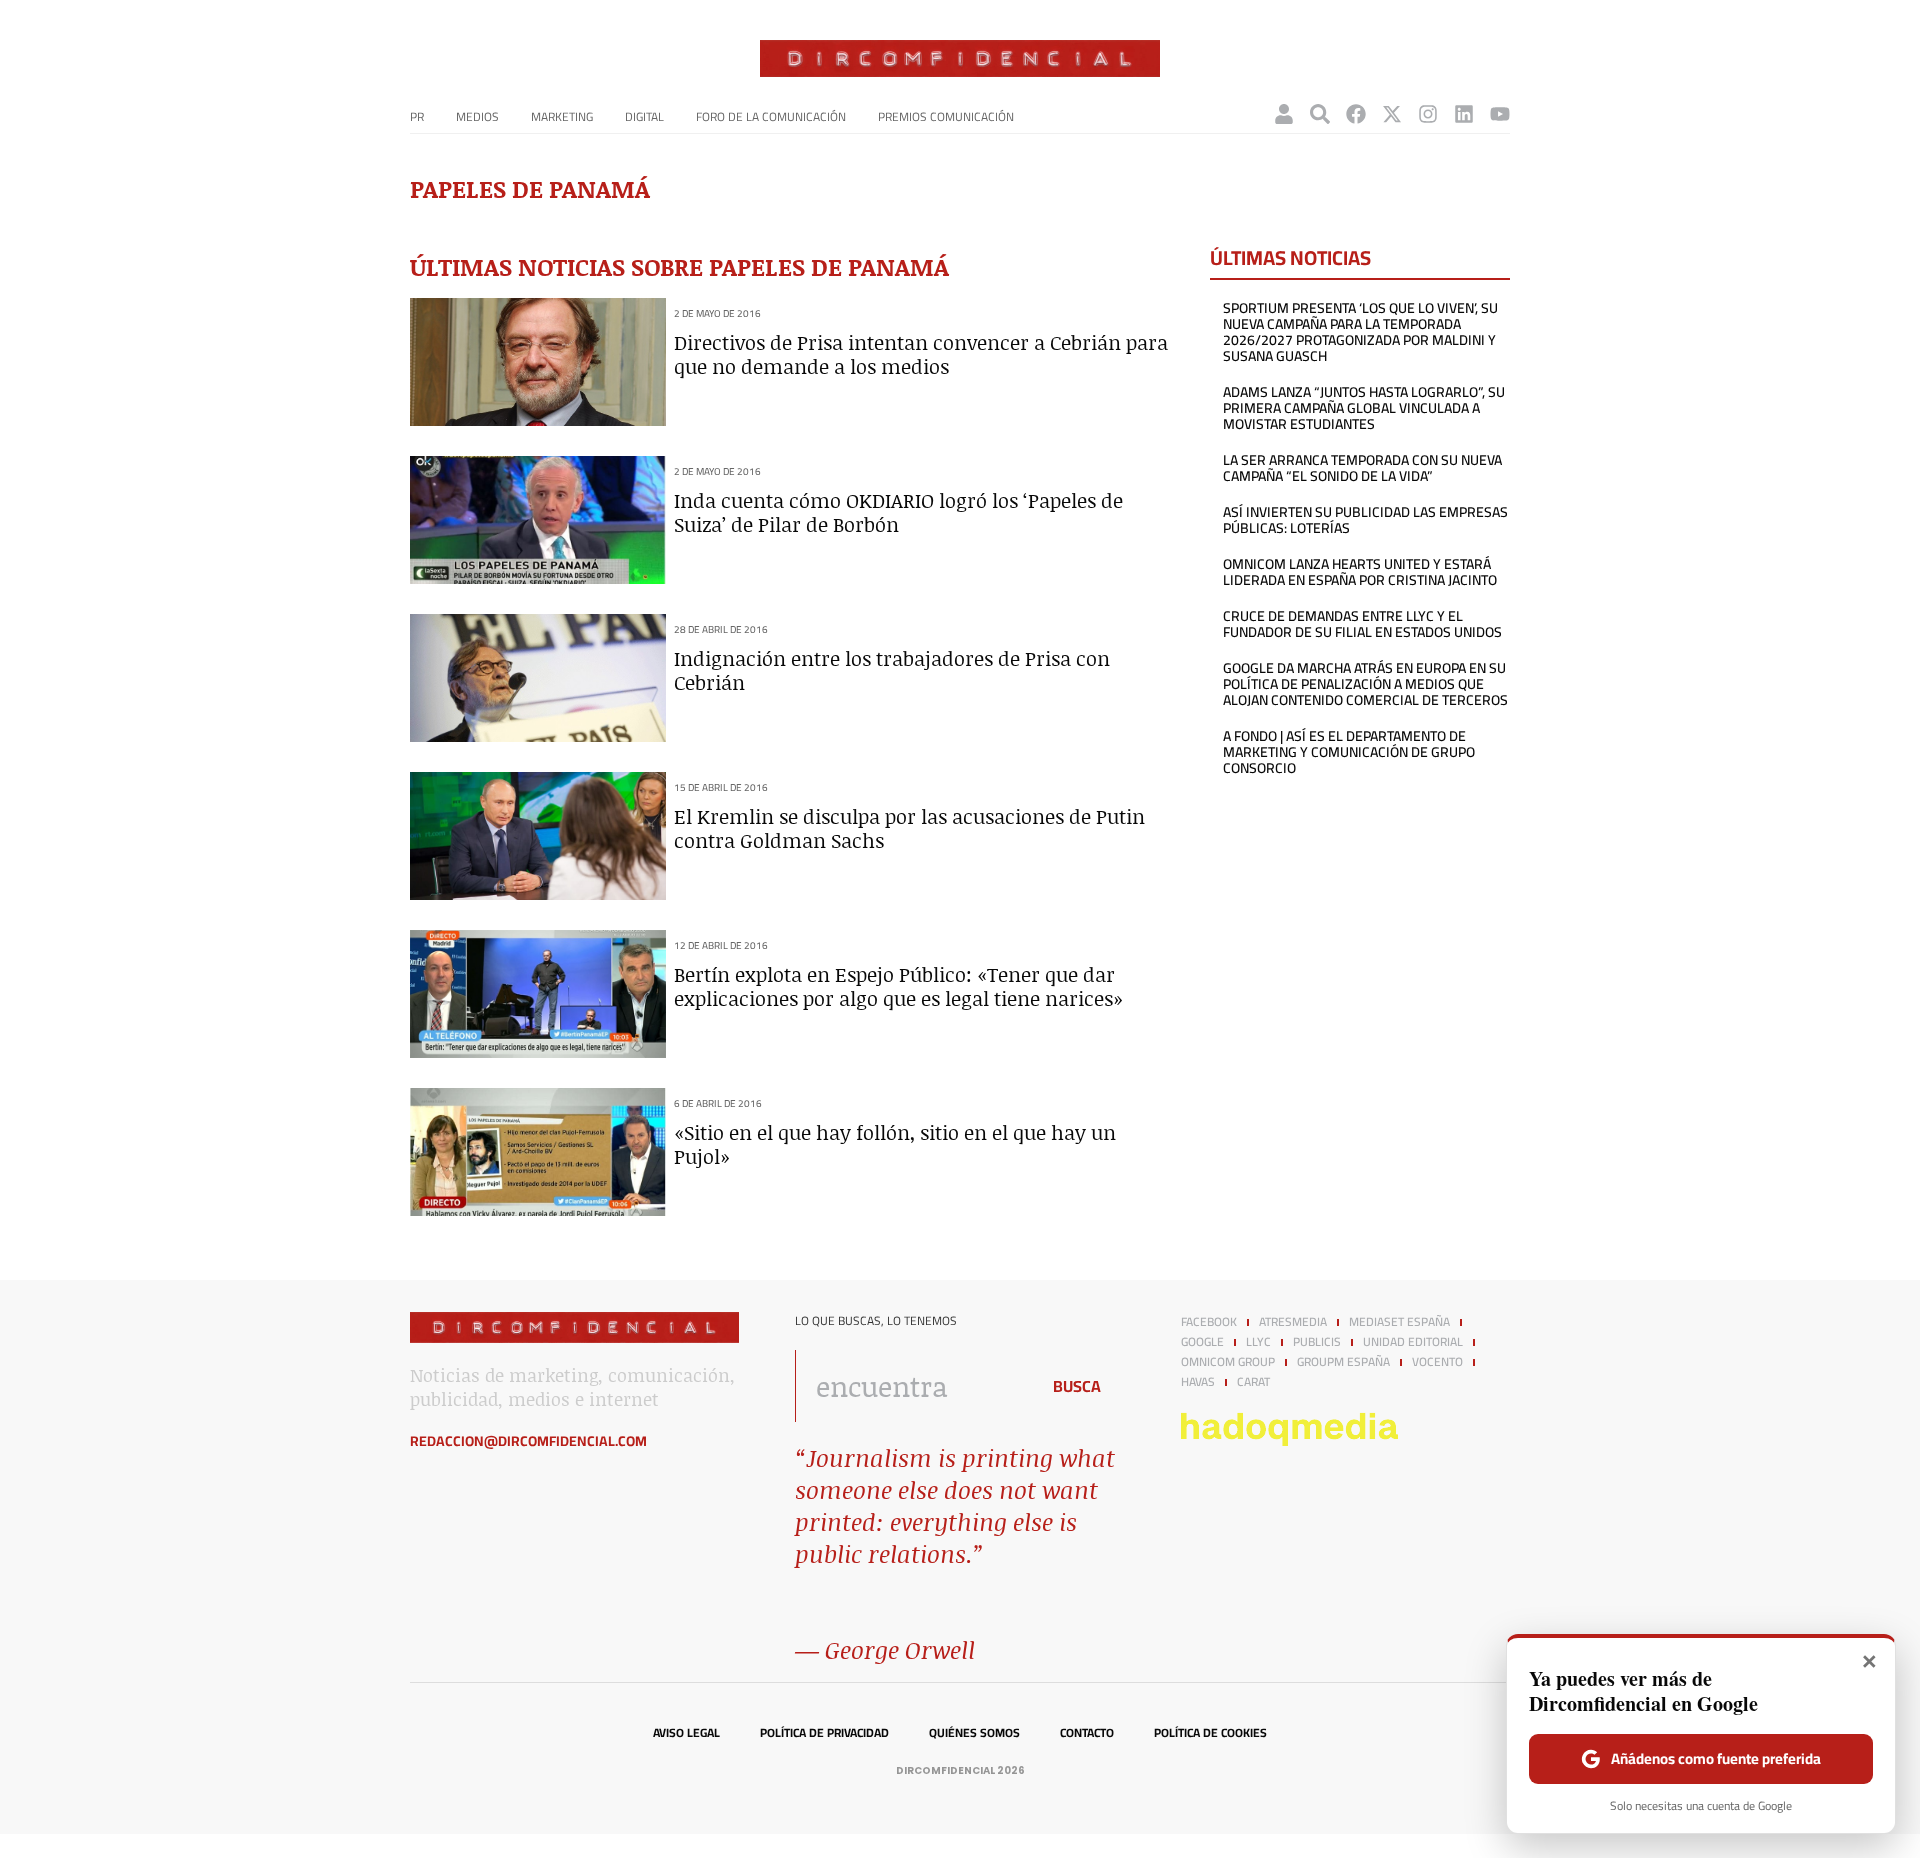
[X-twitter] (1392, 114)
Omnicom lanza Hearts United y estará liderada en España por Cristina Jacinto (1360, 572)
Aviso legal (686, 1733)
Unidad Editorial (1413, 1342)
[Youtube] (1500, 114)
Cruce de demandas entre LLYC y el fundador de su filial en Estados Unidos (1362, 624)
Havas (1198, 1382)
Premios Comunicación (946, 116)
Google (1202, 1342)
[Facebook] (1356, 114)
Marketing (562, 116)
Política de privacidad (824, 1733)
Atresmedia (1293, 1322)
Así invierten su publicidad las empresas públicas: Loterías (1365, 520)
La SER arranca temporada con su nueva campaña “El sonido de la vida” (1362, 468)
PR (417, 116)
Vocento (1437, 1362)
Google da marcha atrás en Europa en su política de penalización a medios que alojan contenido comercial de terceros (1365, 684)
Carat (1253, 1382)
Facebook (1209, 1322)
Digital (644, 116)
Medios (477, 116)
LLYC (1258, 1342)
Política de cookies (1210, 1733)
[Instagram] (1428, 114)
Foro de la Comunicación (771, 116)
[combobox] (911, 1386)
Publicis (1317, 1342)
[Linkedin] (1464, 114)
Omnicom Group (1228, 1362)
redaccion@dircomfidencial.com (528, 1441)
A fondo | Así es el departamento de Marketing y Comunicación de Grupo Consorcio (1349, 752)
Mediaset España (1399, 1322)
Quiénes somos (974, 1733)
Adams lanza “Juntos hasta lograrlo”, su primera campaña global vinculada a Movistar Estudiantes (1364, 408)
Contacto (1087, 1733)
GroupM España (1343, 1362)
